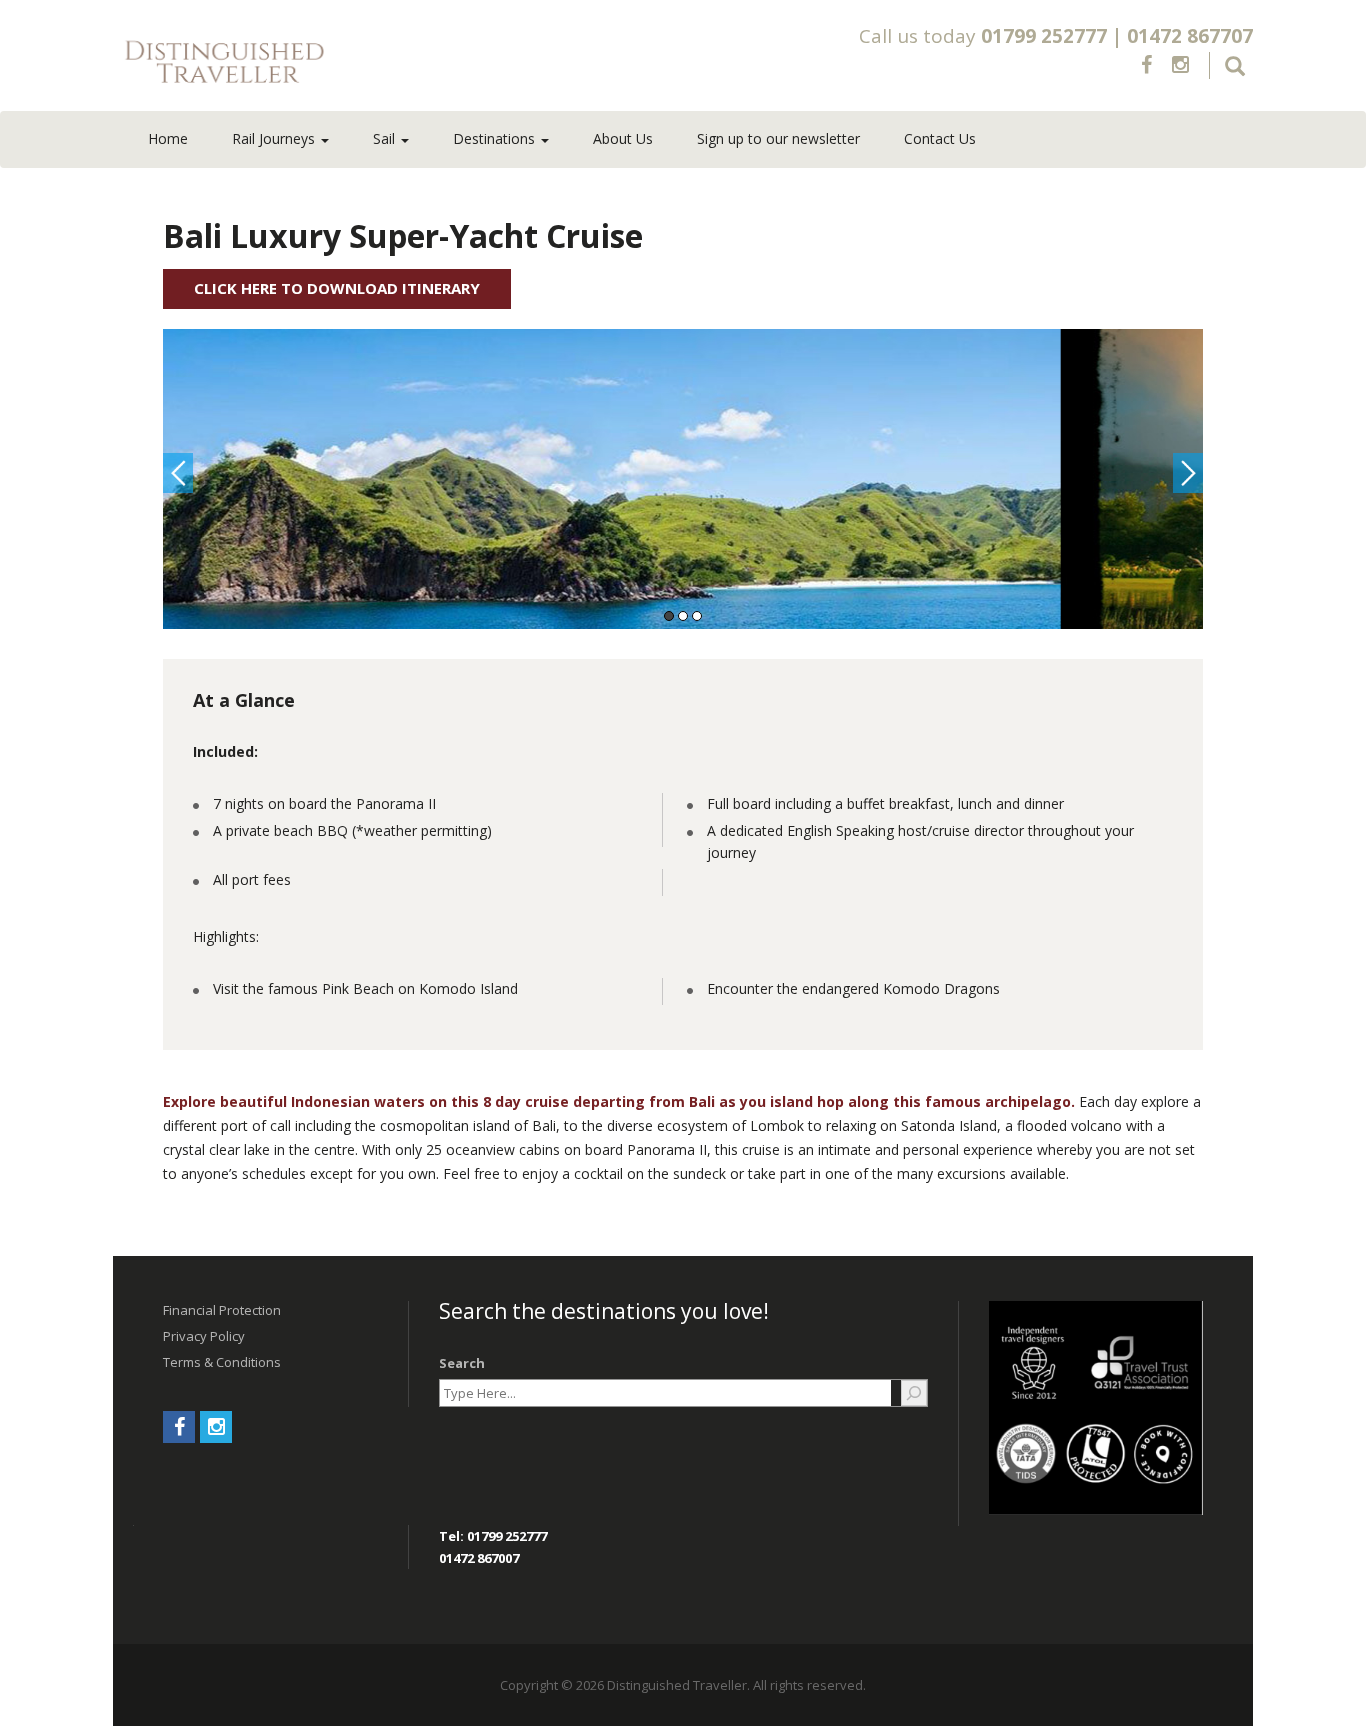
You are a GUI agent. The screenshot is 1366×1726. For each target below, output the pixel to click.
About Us (623, 138)
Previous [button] (178, 473)
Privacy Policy (204, 1336)
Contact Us (940, 138)
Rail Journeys (275, 138)
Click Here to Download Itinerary (337, 288)
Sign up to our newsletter (778, 138)
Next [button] (1188, 473)
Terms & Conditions (222, 1362)
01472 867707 (1190, 36)
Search (462, 1363)
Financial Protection (222, 1310)
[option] (683, 479)
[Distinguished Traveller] (342, 63)
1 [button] (669, 616)
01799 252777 (1044, 36)
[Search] (914, 1393)
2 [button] (683, 616)
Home (168, 138)
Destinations (496, 138)
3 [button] (697, 616)
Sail (386, 138)
